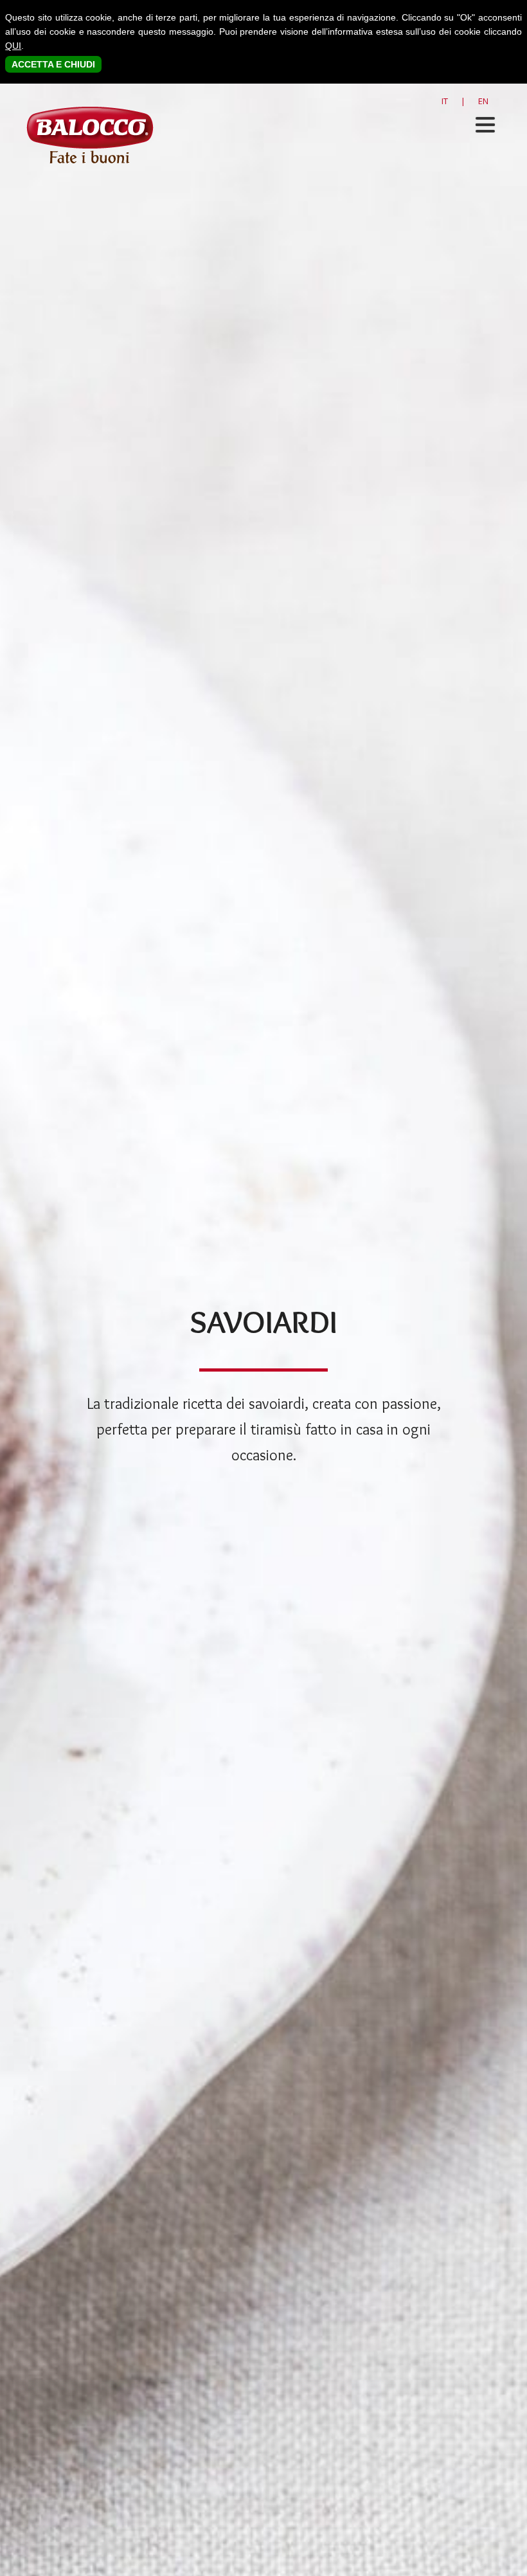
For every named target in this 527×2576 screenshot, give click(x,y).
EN (483, 101)
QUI (13, 46)
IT (445, 101)
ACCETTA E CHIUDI (53, 64)
